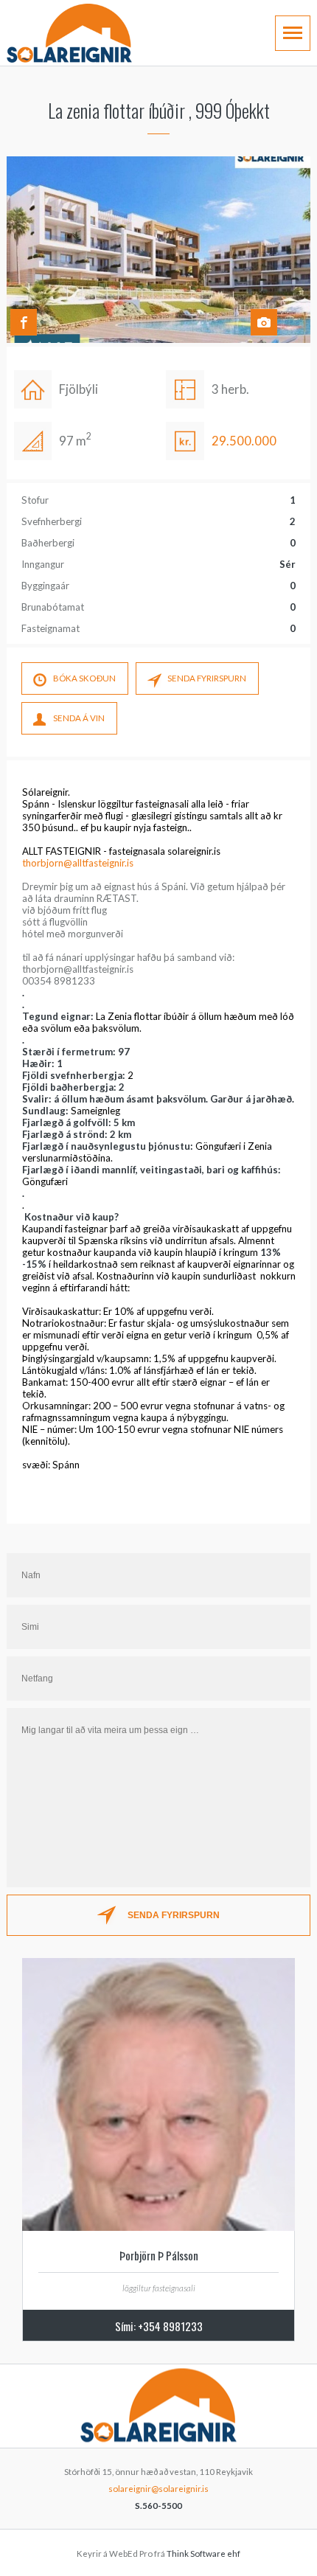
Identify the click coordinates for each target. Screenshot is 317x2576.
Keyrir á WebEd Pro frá (158, 2554)
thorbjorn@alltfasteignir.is (78, 863)
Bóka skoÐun (84, 678)
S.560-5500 (158, 2506)
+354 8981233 (170, 2326)
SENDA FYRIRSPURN (207, 678)
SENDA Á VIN (79, 718)
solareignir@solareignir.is (158, 2489)
